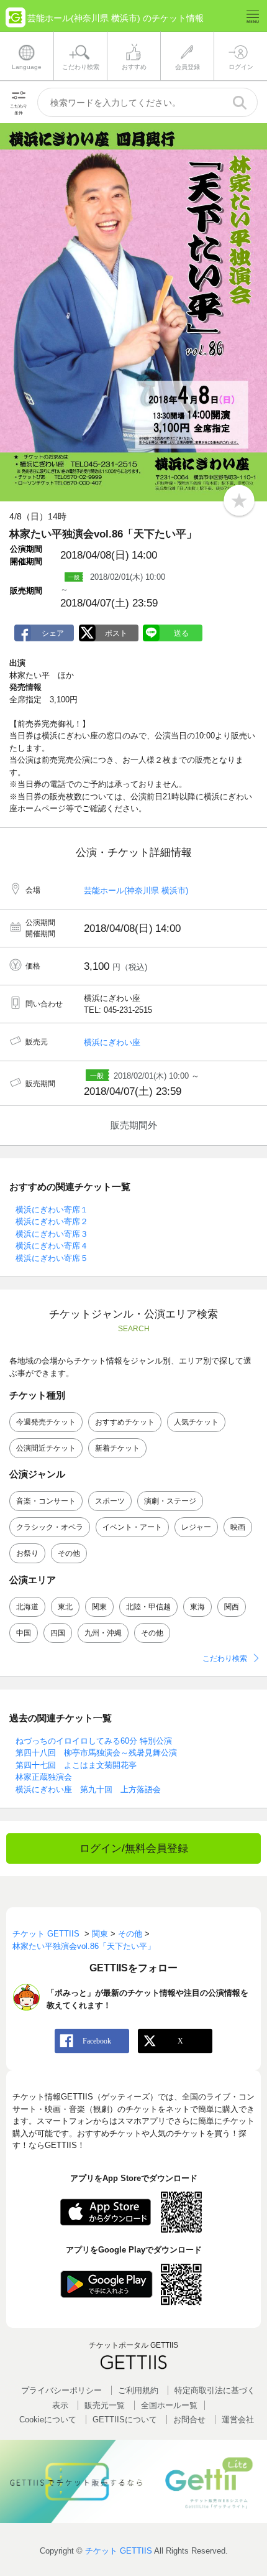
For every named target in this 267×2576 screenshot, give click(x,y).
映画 (238, 1527)
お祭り (27, 1553)
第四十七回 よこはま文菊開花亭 (76, 1765)
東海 (197, 1607)
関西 (232, 1607)
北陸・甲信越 (148, 1607)
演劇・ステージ (170, 1501)
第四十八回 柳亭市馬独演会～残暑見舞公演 (96, 1753)
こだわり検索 (225, 1658)
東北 (65, 1607)
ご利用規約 (138, 2390)
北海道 (27, 1607)
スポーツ (110, 1501)
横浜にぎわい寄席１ (52, 1210)
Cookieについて (48, 2420)
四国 (58, 1633)
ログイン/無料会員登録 (134, 1848)
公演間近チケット (46, 1448)
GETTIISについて (125, 2420)
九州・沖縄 (103, 1633)
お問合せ (189, 2420)
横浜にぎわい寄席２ (52, 1221)
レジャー (196, 1527)
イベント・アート (132, 1527)
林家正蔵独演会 (44, 1777)
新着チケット (117, 1448)
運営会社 (238, 2420)
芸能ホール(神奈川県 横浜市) (136, 890)
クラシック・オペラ (50, 1527)
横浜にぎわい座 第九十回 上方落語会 (88, 1789)
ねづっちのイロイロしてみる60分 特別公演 (94, 1741)
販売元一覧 (105, 2405)
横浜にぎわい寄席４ (52, 1246)
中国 (24, 1633)
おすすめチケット (125, 1422)
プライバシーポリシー (61, 2390)
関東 (99, 1607)
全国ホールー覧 (169, 2405)
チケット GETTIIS (119, 2551)
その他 (69, 1553)
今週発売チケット (46, 1422)
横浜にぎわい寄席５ (52, 1258)
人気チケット (196, 1422)
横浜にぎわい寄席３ (52, 1234)
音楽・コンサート (46, 1501)
